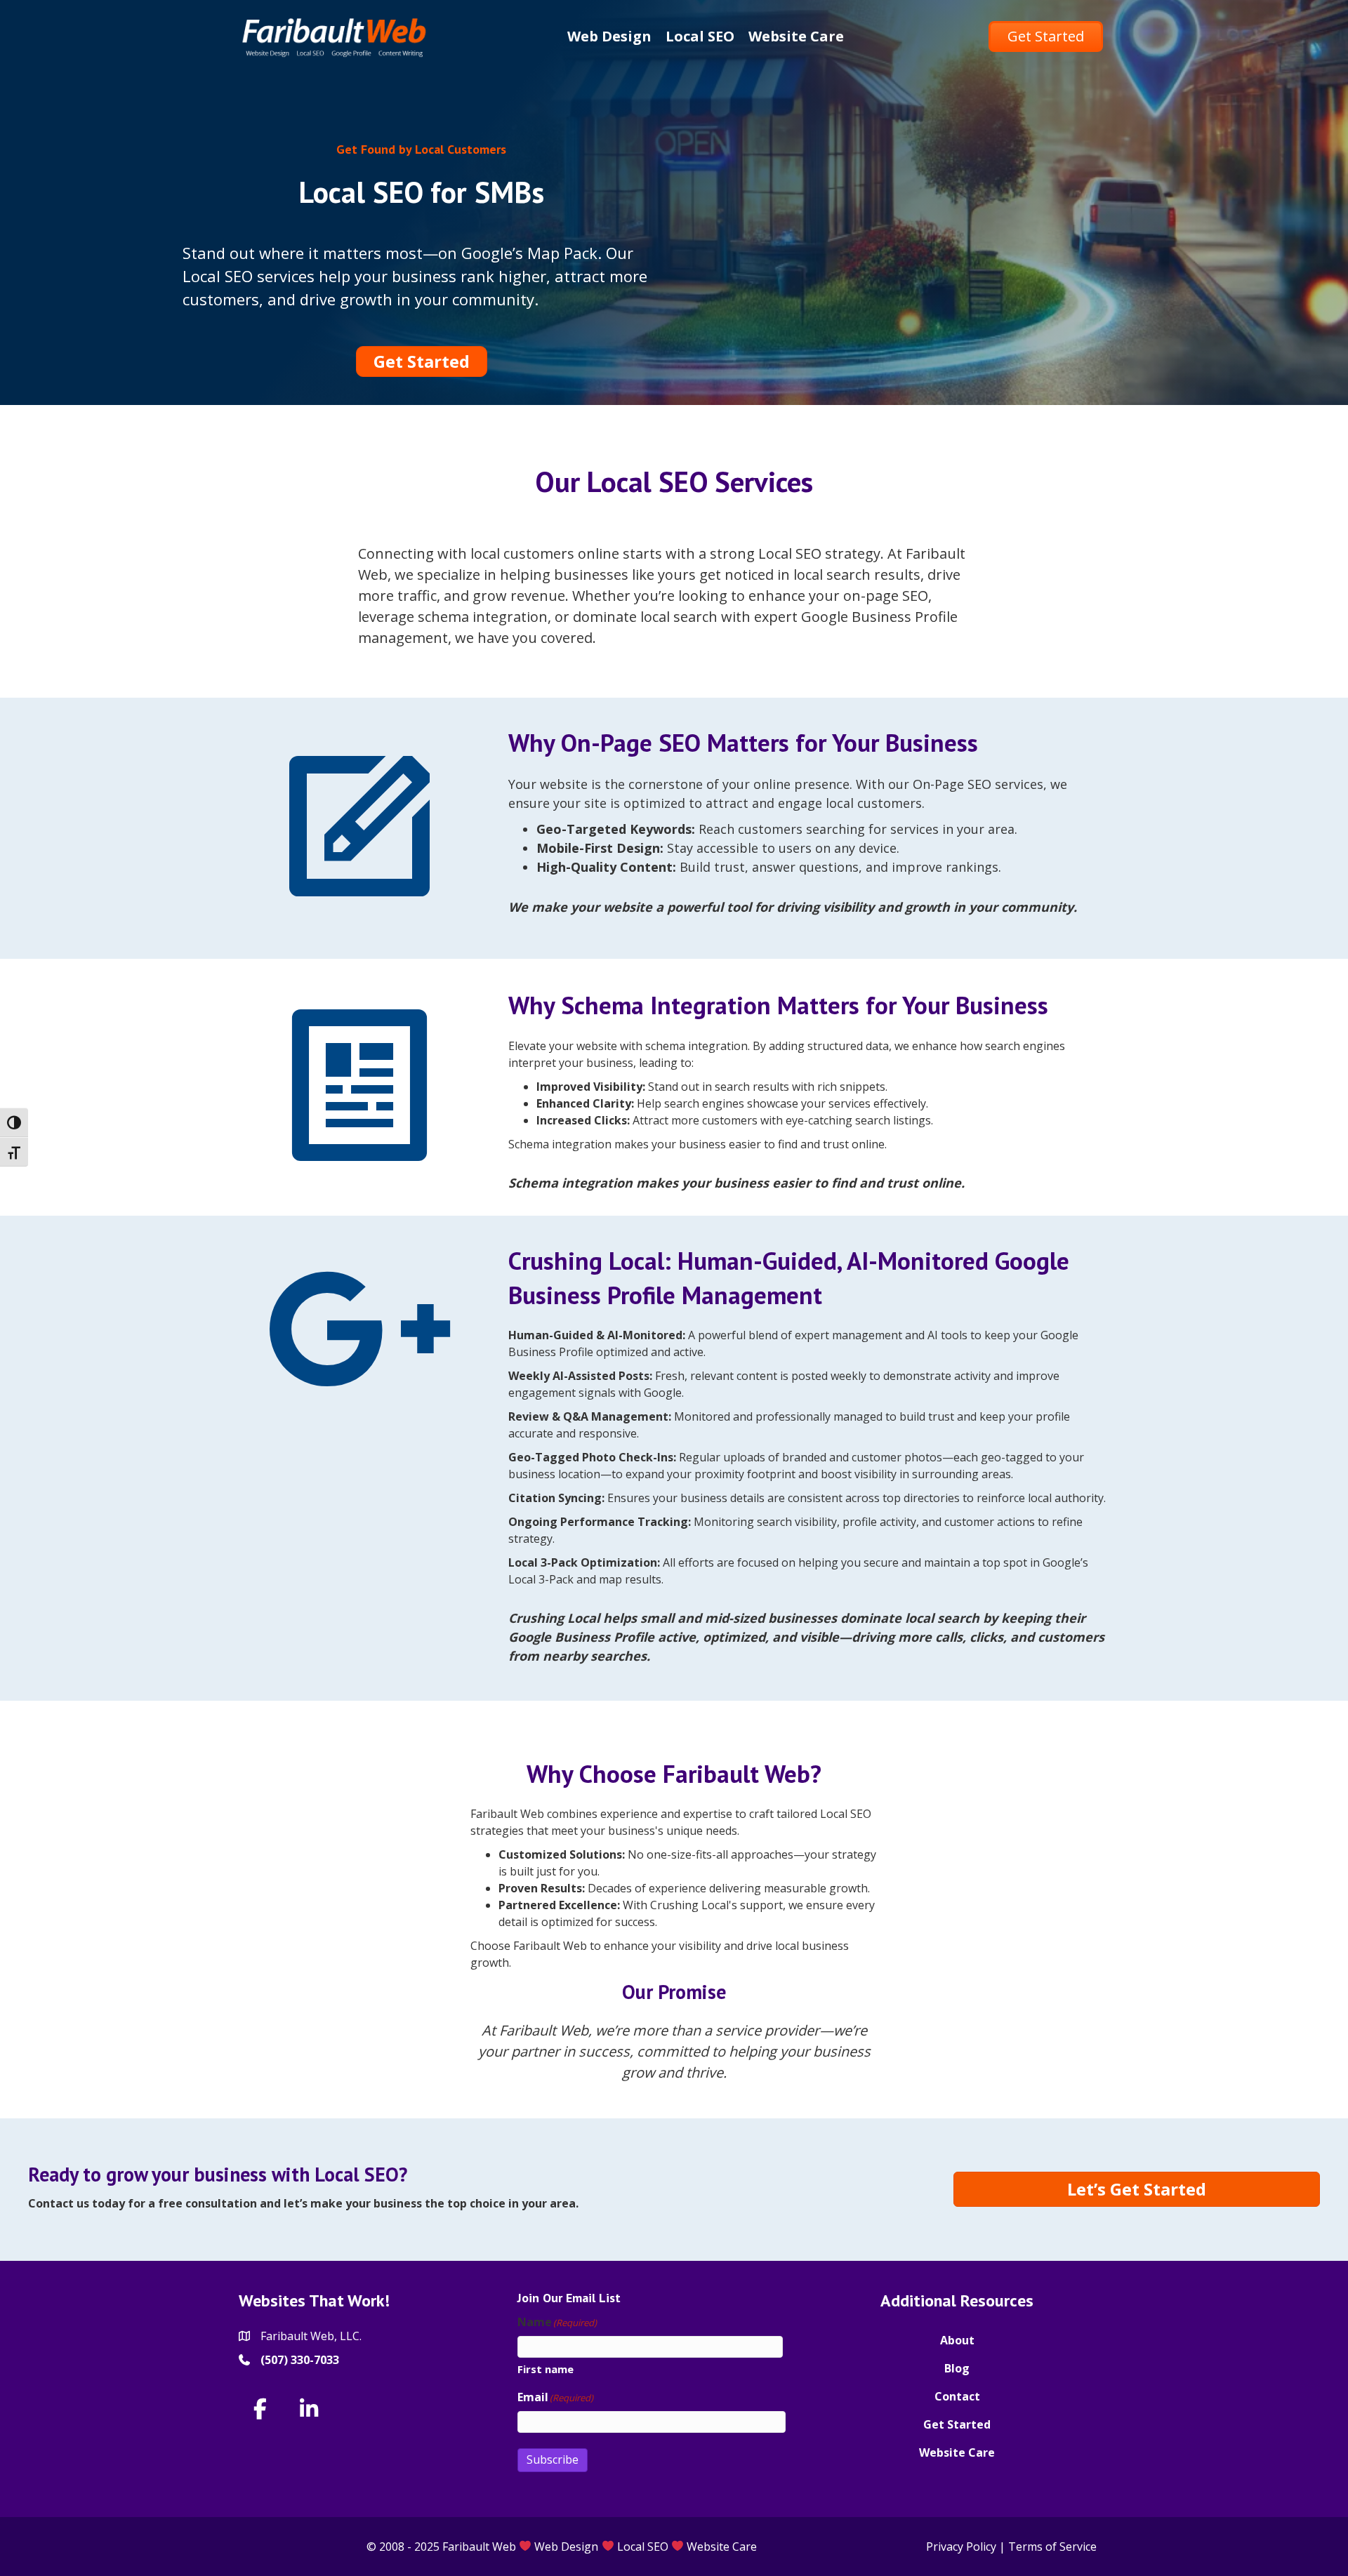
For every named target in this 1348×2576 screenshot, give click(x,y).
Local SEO (643, 2547)
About (957, 2340)
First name (546, 2369)
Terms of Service (1052, 2547)
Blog (957, 2368)
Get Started (957, 2424)
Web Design (566, 2547)
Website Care (957, 2452)
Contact (957, 2396)
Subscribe (553, 2459)
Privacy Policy (961, 2547)
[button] (260, 2409)
